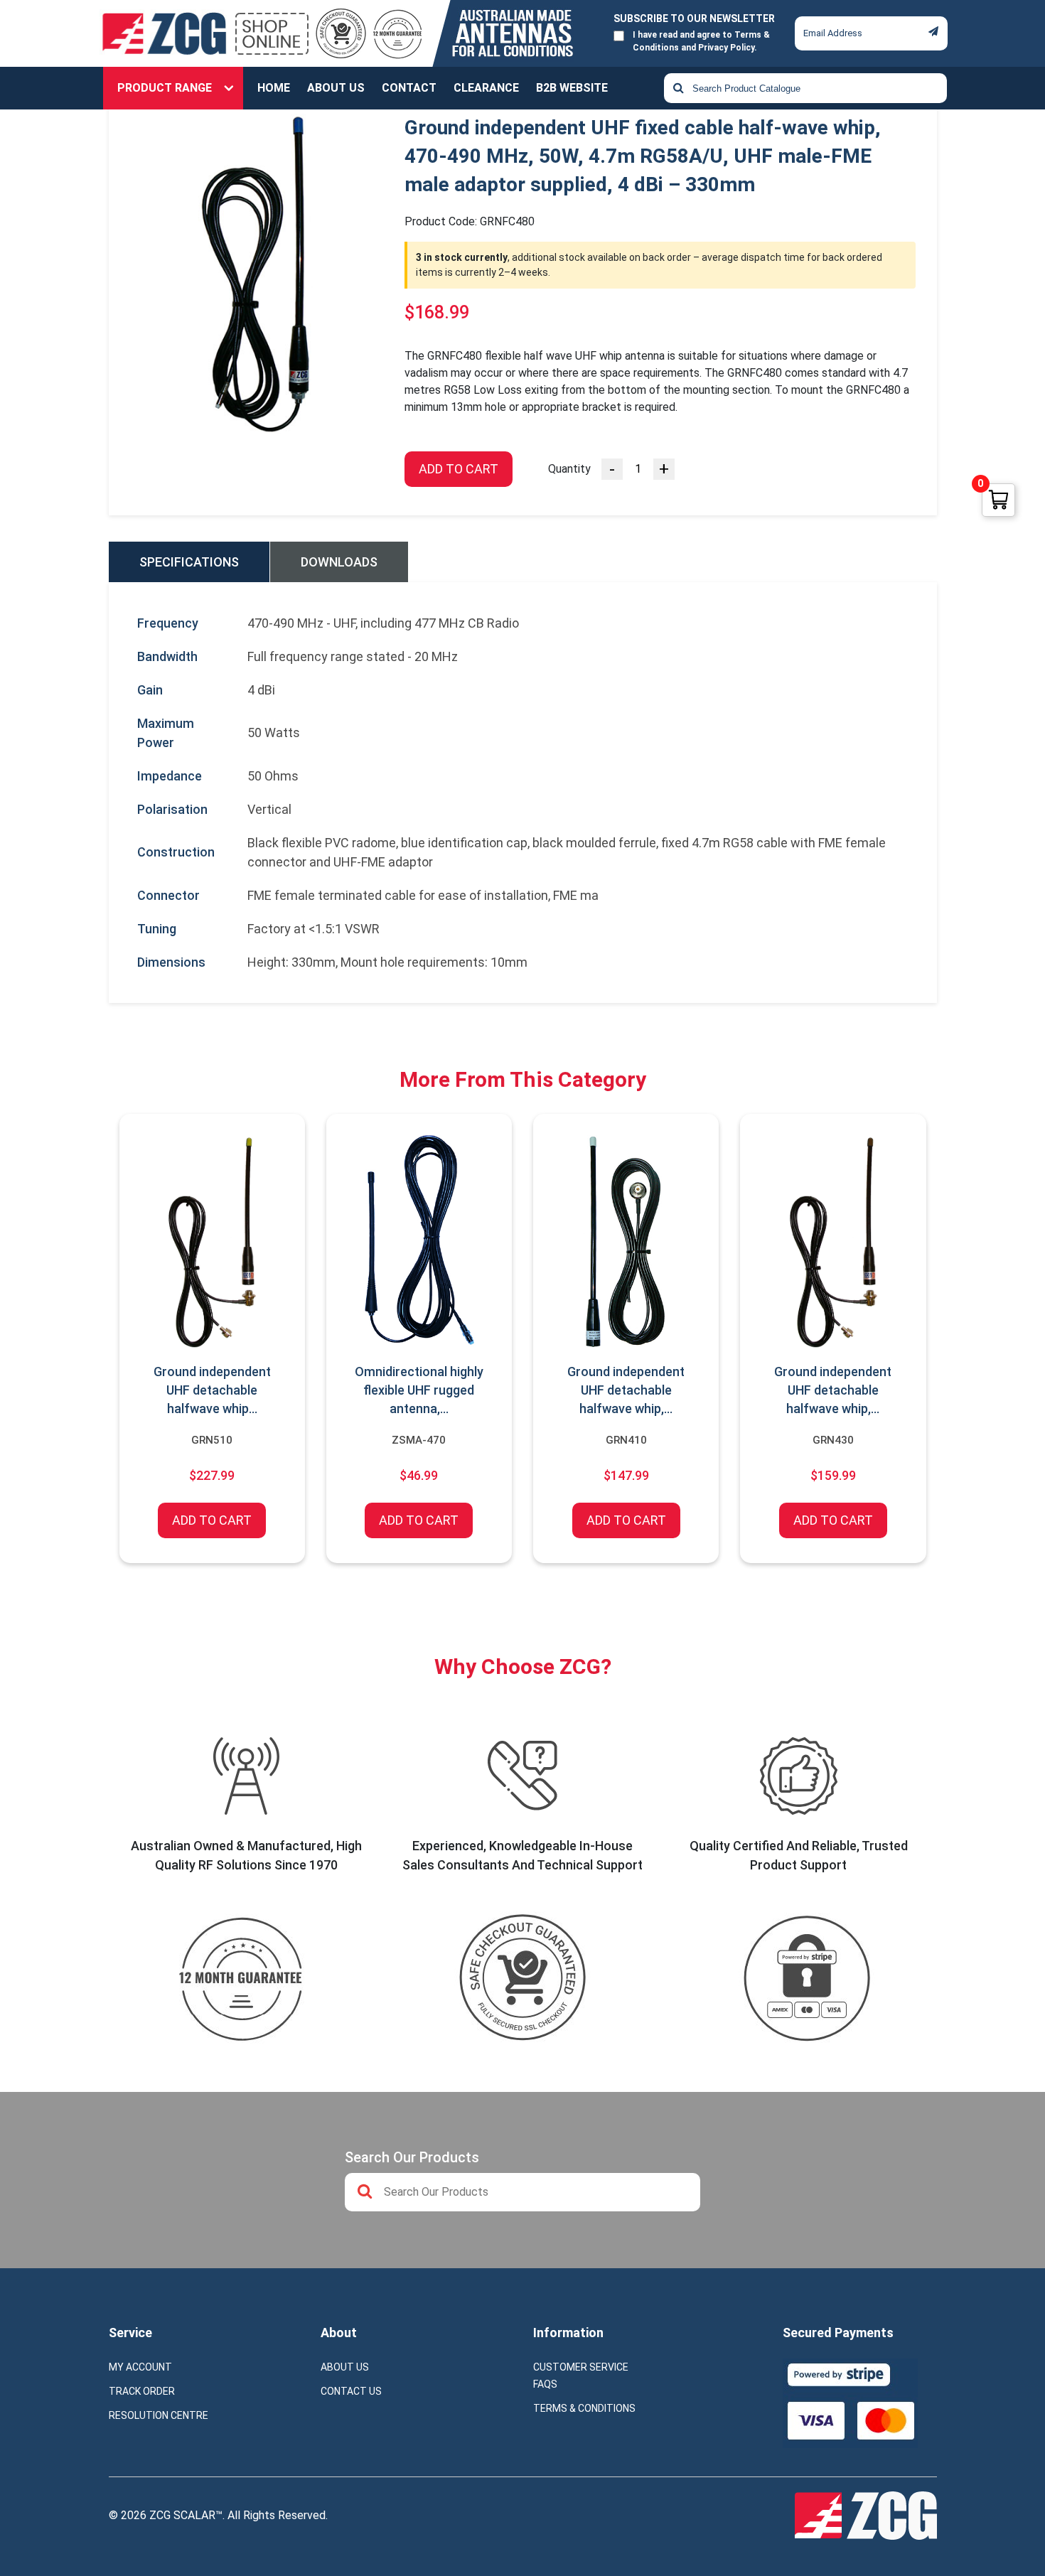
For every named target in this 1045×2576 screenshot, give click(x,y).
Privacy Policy (726, 48)
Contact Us (351, 2391)
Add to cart (459, 469)
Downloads (339, 562)
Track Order (142, 2391)
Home (274, 88)
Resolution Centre (159, 2415)
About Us (336, 88)
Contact (409, 88)
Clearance (486, 88)
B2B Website (572, 88)
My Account (140, 2367)
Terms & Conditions (584, 2408)
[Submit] (933, 31)
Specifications (189, 562)
